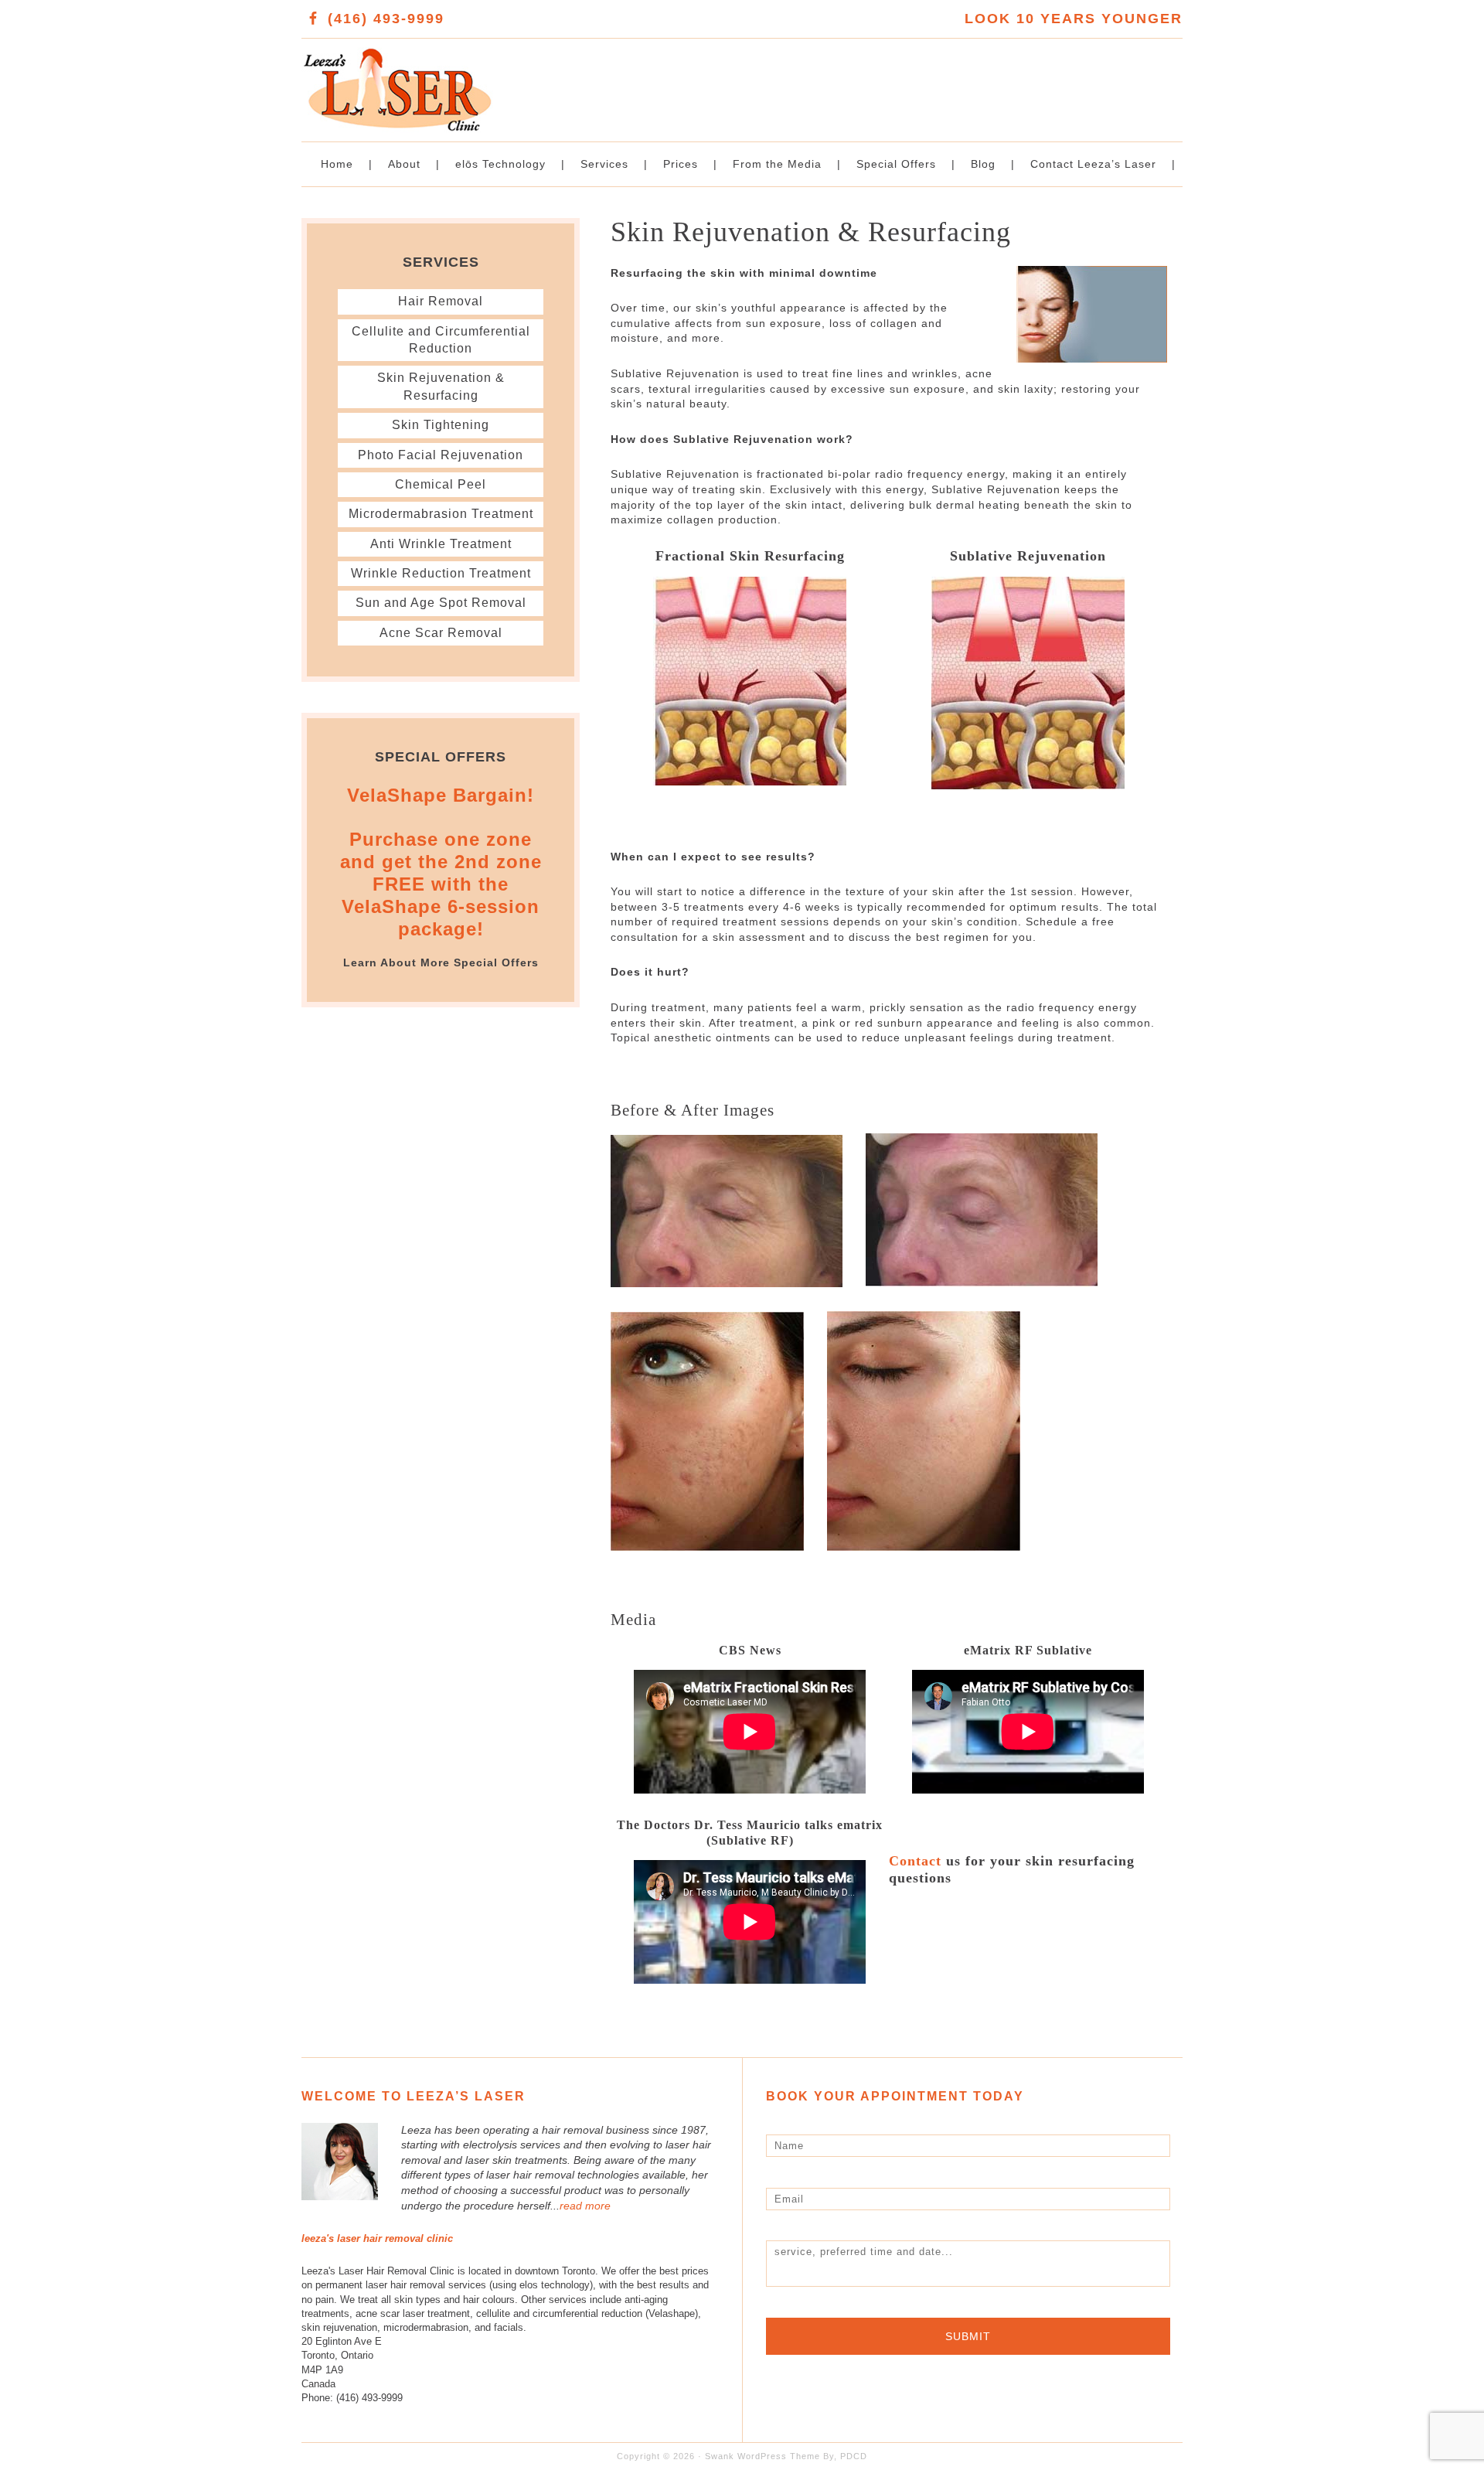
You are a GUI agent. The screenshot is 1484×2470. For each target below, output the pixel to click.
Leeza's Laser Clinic (522, 82)
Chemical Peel (441, 484)
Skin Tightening (441, 425)
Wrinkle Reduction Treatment (441, 573)
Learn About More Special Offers (441, 962)
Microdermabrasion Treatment (441, 514)
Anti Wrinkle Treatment (441, 544)
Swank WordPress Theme (762, 2456)
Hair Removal (441, 301)
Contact (915, 1861)
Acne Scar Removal (441, 633)
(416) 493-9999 (386, 19)
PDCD (854, 2456)
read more (585, 2206)
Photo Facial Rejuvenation (441, 455)
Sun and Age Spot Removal (441, 603)
